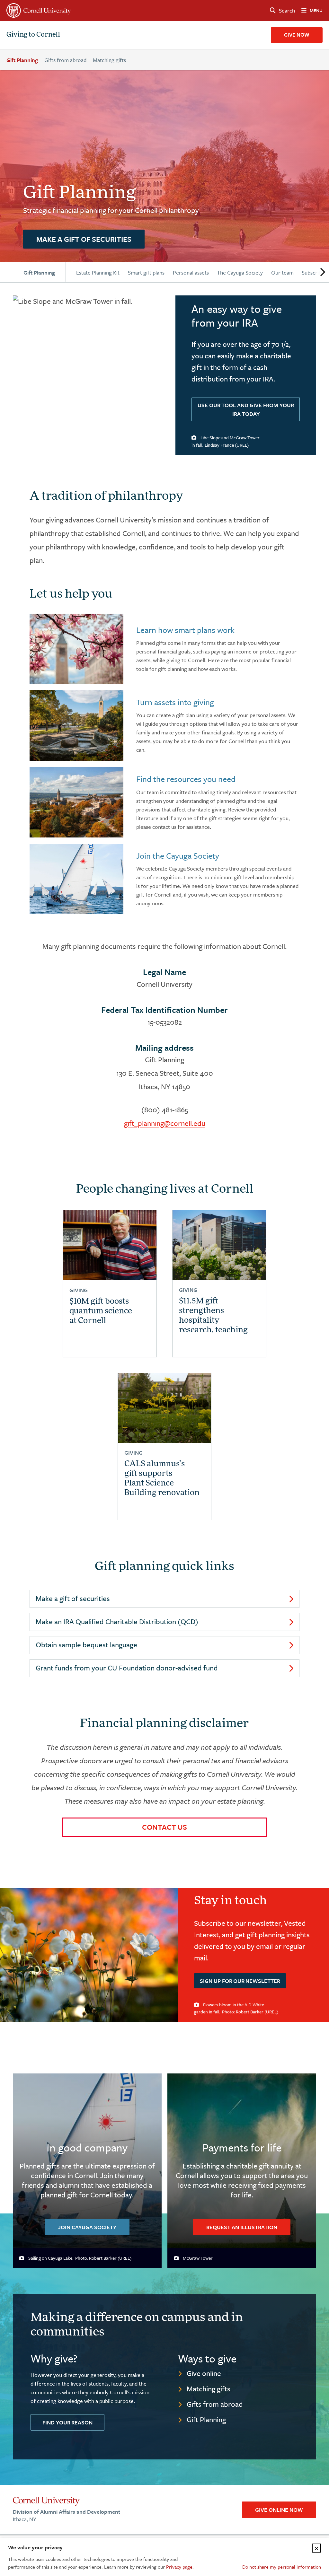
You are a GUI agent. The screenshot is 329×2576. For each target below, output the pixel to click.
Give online (204, 2373)
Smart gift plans (146, 272)
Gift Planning (22, 60)
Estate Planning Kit (98, 272)
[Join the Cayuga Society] (76, 879)
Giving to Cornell (33, 35)
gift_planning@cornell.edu (165, 1123)
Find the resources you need (186, 779)
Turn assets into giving (175, 702)
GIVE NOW (297, 35)
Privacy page (179, 2567)
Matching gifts (109, 60)
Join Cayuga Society (87, 2227)
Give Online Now (279, 2510)
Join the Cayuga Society (178, 856)
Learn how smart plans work (185, 630)
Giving (79, 1290)
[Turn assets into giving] (76, 725)
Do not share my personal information (282, 2567)
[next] (322, 272)
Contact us (164, 1827)
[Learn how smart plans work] (76, 649)
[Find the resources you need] (76, 802)
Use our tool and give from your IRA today (246, 409)
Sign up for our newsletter (240, 1981)
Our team (282, 272)
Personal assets (191, 272)
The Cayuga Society (240, 272)
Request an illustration (242, 2227)
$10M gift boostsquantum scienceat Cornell (101, 1311)
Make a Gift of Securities (84, 239)
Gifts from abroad (65, 60)
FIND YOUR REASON (67, 2422)
